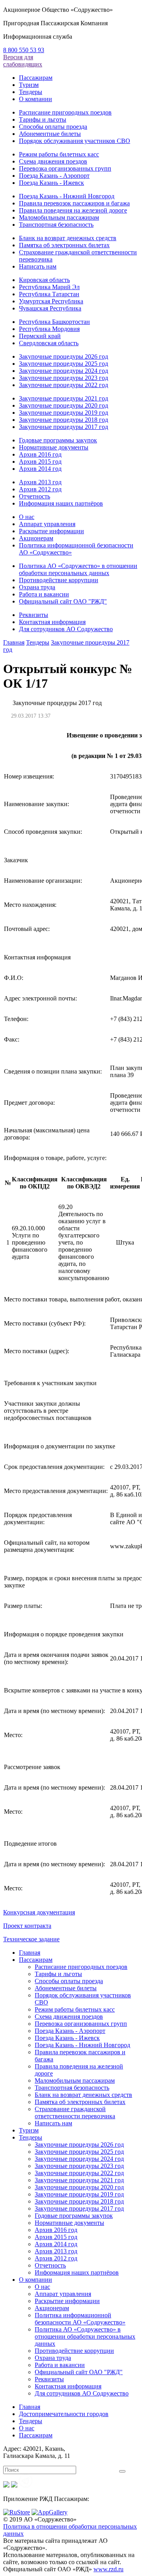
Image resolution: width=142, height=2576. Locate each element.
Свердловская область (49, 343)
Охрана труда (37, 587)
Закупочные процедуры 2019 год (64, 413)
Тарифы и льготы (43, 119)
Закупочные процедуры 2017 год (64, 427)
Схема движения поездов (53, 161)
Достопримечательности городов (64, 2414)
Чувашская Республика (50, 308)
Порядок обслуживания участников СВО (75, 141)
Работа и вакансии (44, 594)
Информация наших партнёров (61, 503)
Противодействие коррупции (59, 580)
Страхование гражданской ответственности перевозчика (75, 2113)
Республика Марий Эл (49, 287)
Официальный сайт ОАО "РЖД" (63, 601)
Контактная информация (52, 622)
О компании (35, 99)
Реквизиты (34, 615)
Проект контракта (27, 1926)
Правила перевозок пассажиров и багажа (74, 203)
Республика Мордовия (49, 329)
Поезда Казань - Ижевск (51, 183)
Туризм (29, 85)
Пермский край (40, 336)
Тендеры (31, 92)
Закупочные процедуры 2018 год (64, 420)
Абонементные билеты (50, 134)
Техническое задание (31, 1939)
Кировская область (44, 280)
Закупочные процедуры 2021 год (64, 398)
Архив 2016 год (40, 454)
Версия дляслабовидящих (23, 61)
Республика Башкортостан (54, 322)
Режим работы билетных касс (59, 154)
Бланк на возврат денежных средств (68, 238)
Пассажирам (36, 78)
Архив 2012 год (40, 489)
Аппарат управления (47, 524)
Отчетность (35, 496)
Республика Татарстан (49, 294)
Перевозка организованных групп (65, 168)
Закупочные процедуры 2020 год (64, 405)
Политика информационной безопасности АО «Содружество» (80, 2319)
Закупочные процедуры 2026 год (64, 356)
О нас (27, 517)
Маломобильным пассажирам (59, 217)
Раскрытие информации (51, 531)
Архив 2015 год (40, 462)
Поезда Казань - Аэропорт (54, 176)
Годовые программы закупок (58, 440)
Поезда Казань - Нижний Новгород (67, 196)
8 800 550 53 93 (24, 50)
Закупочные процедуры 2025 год (64, 364)
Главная (14, 642)
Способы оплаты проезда (53, 127)
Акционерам (36, 538)
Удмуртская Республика (51, 301)
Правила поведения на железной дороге (73, 210)
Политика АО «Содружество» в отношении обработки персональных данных (78, 569)
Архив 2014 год (40, 469)
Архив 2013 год (40, 482)
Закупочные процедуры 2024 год (64, 371)
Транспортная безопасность (56, 225)
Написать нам (38, 266)
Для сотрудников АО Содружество (66, 629)
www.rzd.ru (108, 2569)
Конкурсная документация (39, 1912)
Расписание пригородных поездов (65, 112)
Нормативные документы (54, 447)
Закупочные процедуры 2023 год (64, 378)
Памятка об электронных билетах (64, 245)
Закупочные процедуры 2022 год (64, 385)
